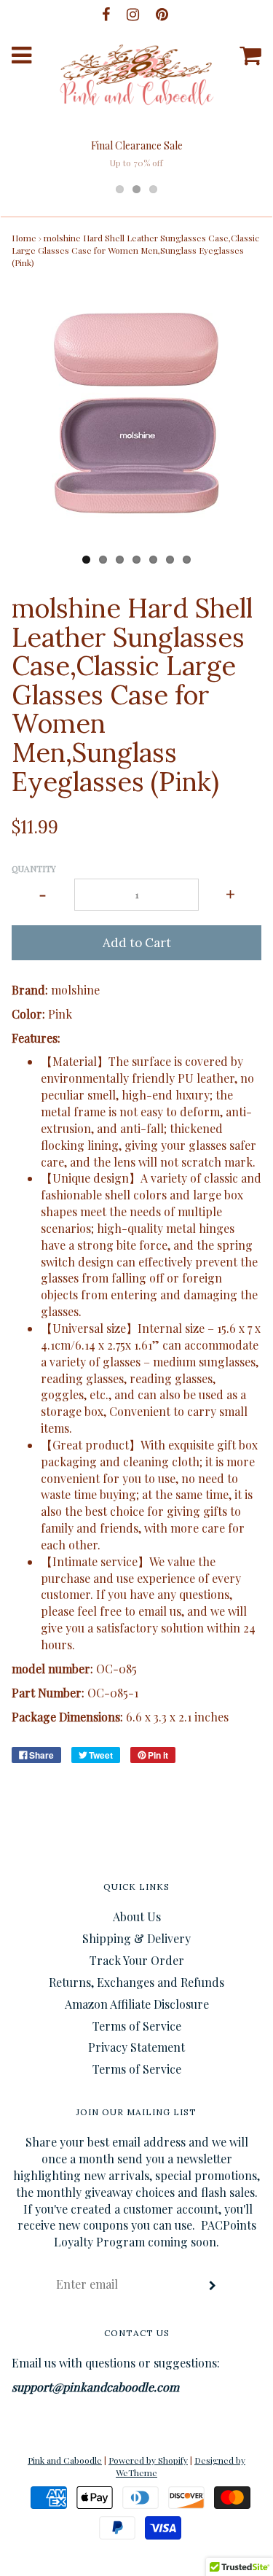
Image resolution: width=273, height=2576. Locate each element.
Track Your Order (137, 1960)
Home (24, 238)
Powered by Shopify (148, 2460)
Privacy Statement (136, 2047)
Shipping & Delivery (136, 1938)
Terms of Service (137, 2026)
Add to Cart (137, 943)
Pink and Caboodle (65, 2460)
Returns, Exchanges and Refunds (136, 1982)
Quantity (34, 868)
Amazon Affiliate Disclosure (137, 2004)
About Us (137, 1917)
